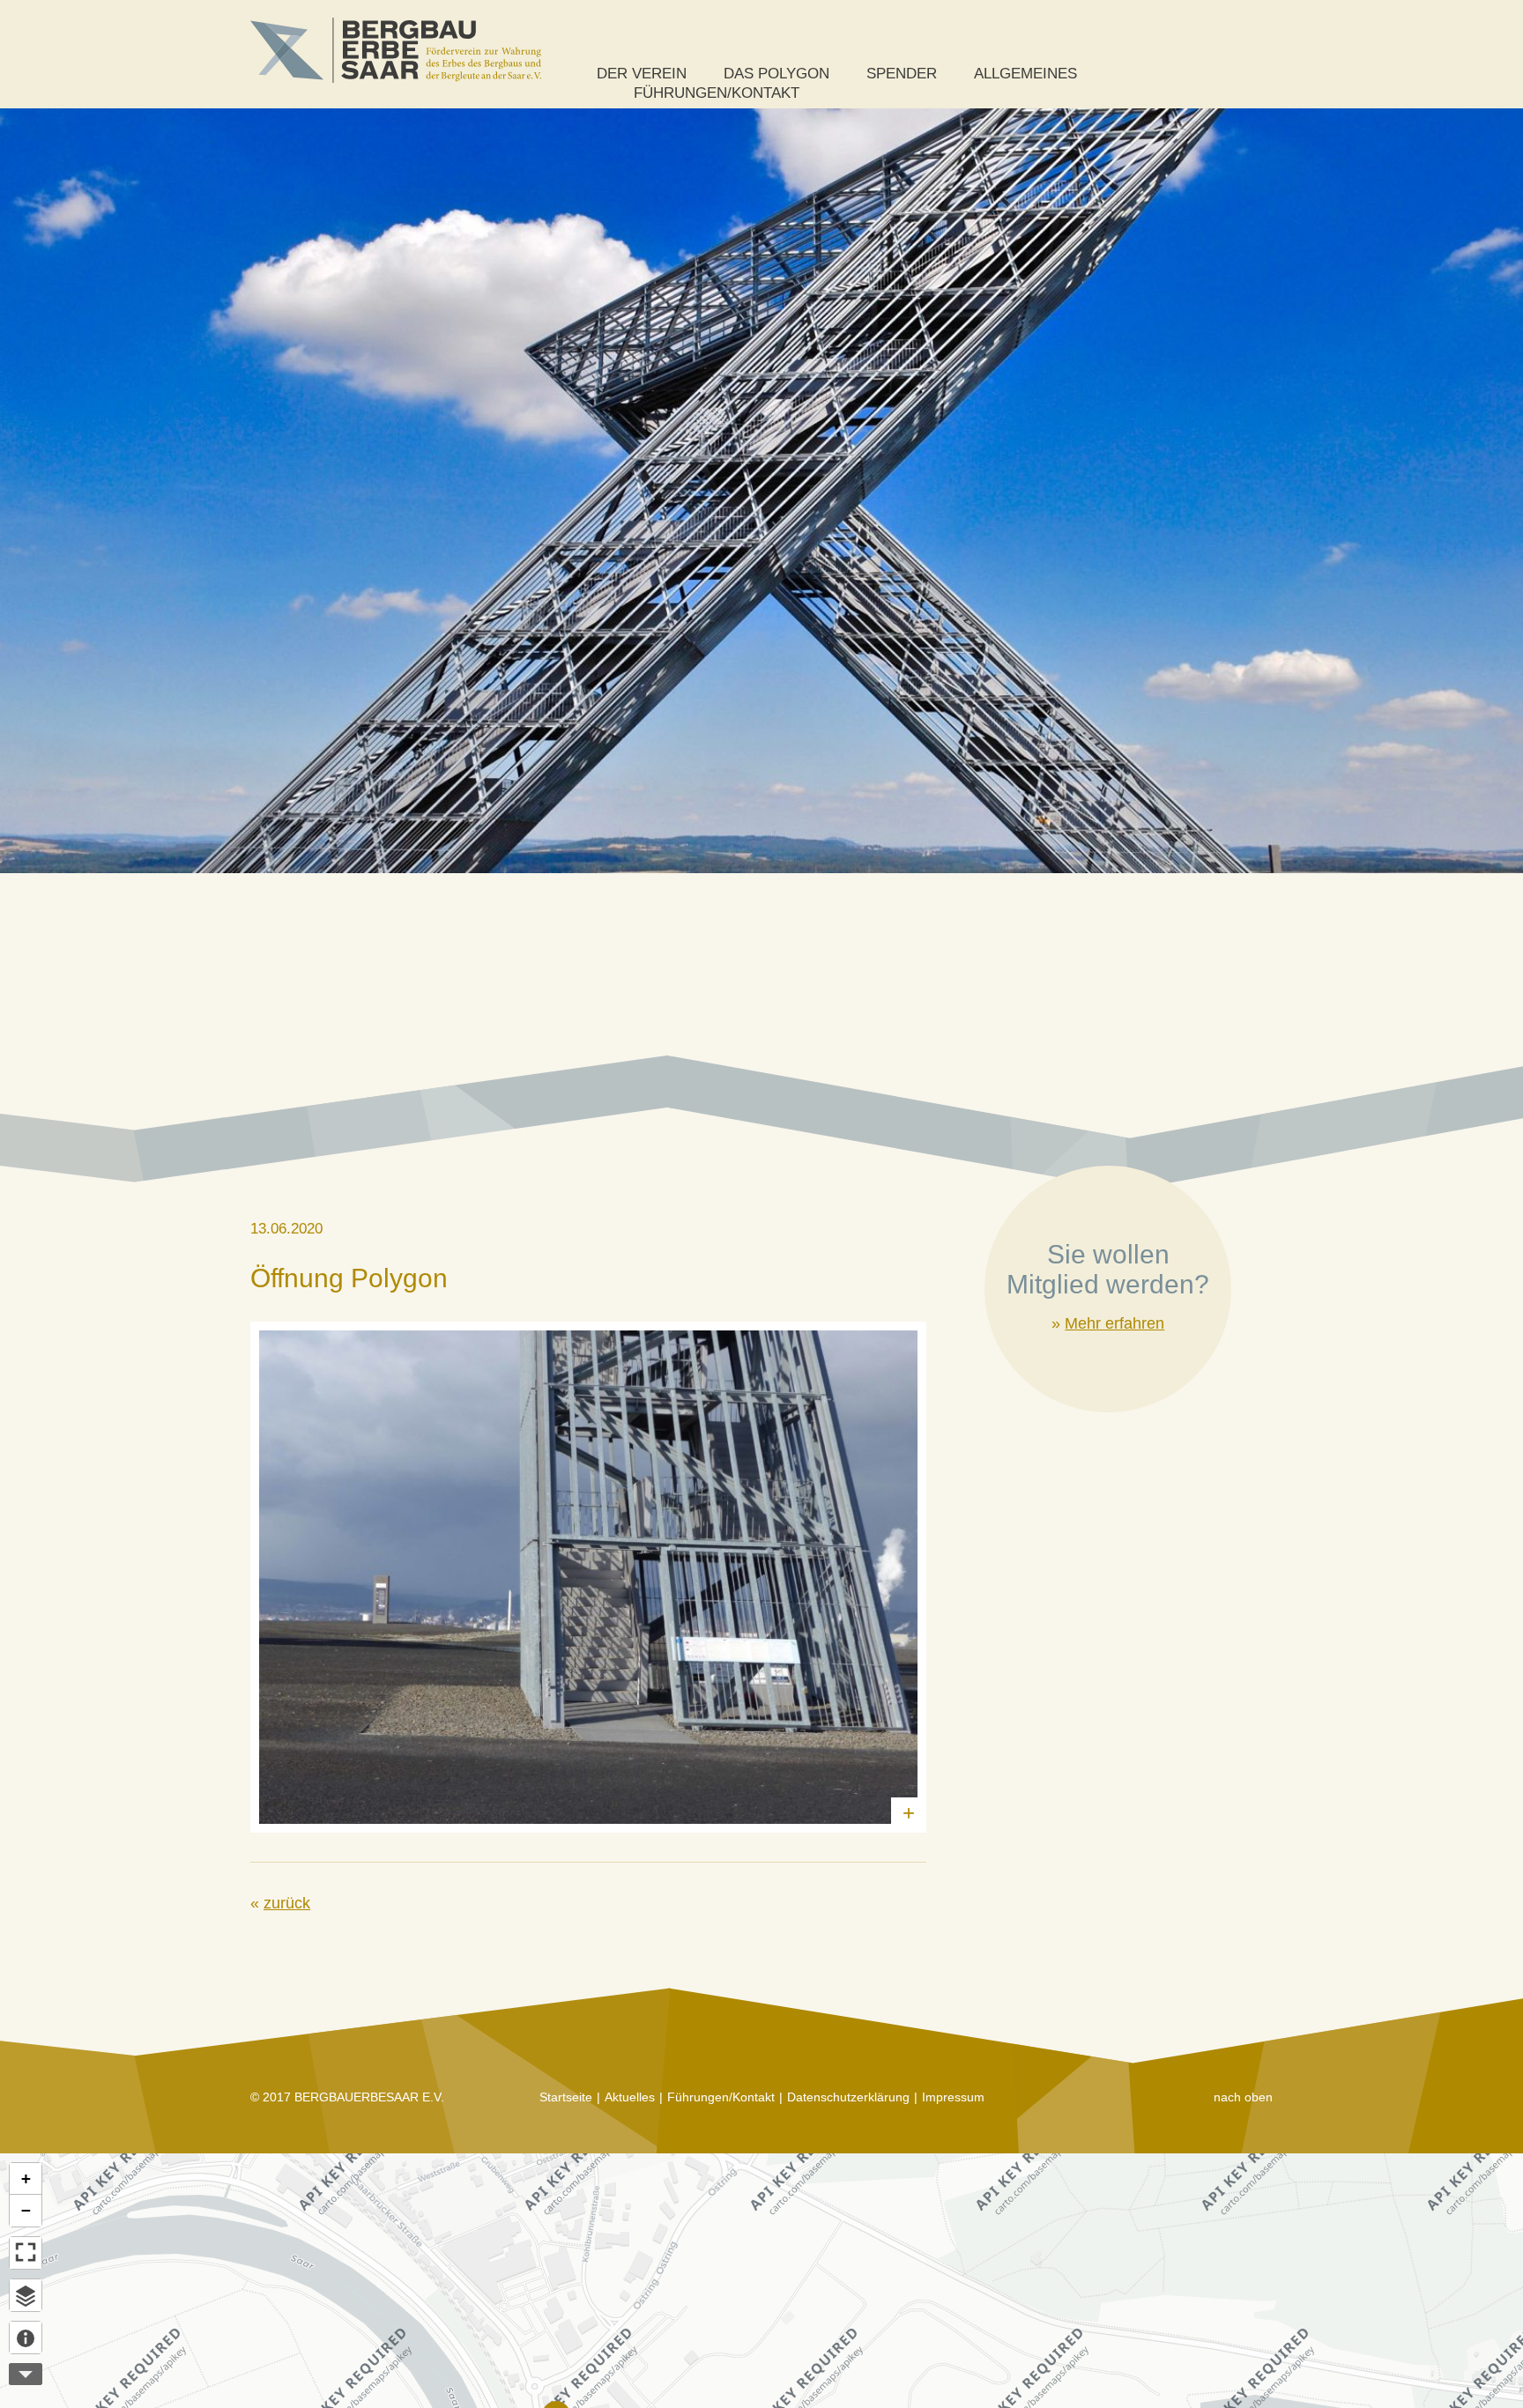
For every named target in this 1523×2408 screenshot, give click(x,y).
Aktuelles (630, 2097)
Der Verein (642, 74)
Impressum (953, 2097)
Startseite (566, 2097)
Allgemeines (1025, 74)
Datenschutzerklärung (848, 2097)
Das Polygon (776, 74)
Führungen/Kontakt (717, 93)
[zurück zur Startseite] (396, 50)
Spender (902, 74)
